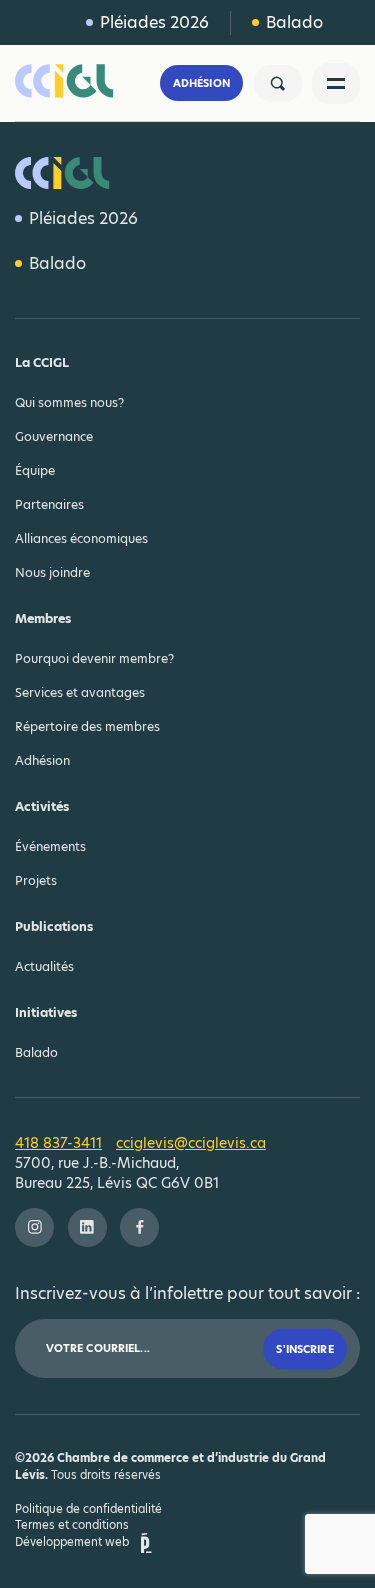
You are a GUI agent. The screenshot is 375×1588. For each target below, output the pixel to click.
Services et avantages (80, 692)
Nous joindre (52, 572)
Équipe (35, 470)
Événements (50, 846)
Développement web (72, 1542)
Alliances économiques (81, 538)
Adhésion (201, 83)
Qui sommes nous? (69, 402)
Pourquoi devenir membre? (94, 658)
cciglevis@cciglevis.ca (191, 1143)
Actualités (44, 966)
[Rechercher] (278, 83)
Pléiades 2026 (154, 22)
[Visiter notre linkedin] (87, 1227)
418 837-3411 (58, 1143)
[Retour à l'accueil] (75, 83)
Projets (36, 880)
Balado (294, 22)
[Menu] (336, 83)
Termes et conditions (72, 1525)
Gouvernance (54, 436)
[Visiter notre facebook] (139, 1227)
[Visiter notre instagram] (34, 1227)
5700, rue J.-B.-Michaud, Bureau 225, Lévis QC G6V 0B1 (117, 1173)
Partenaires (49, 504)
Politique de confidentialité (88, 1509)
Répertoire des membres (87, 726)
